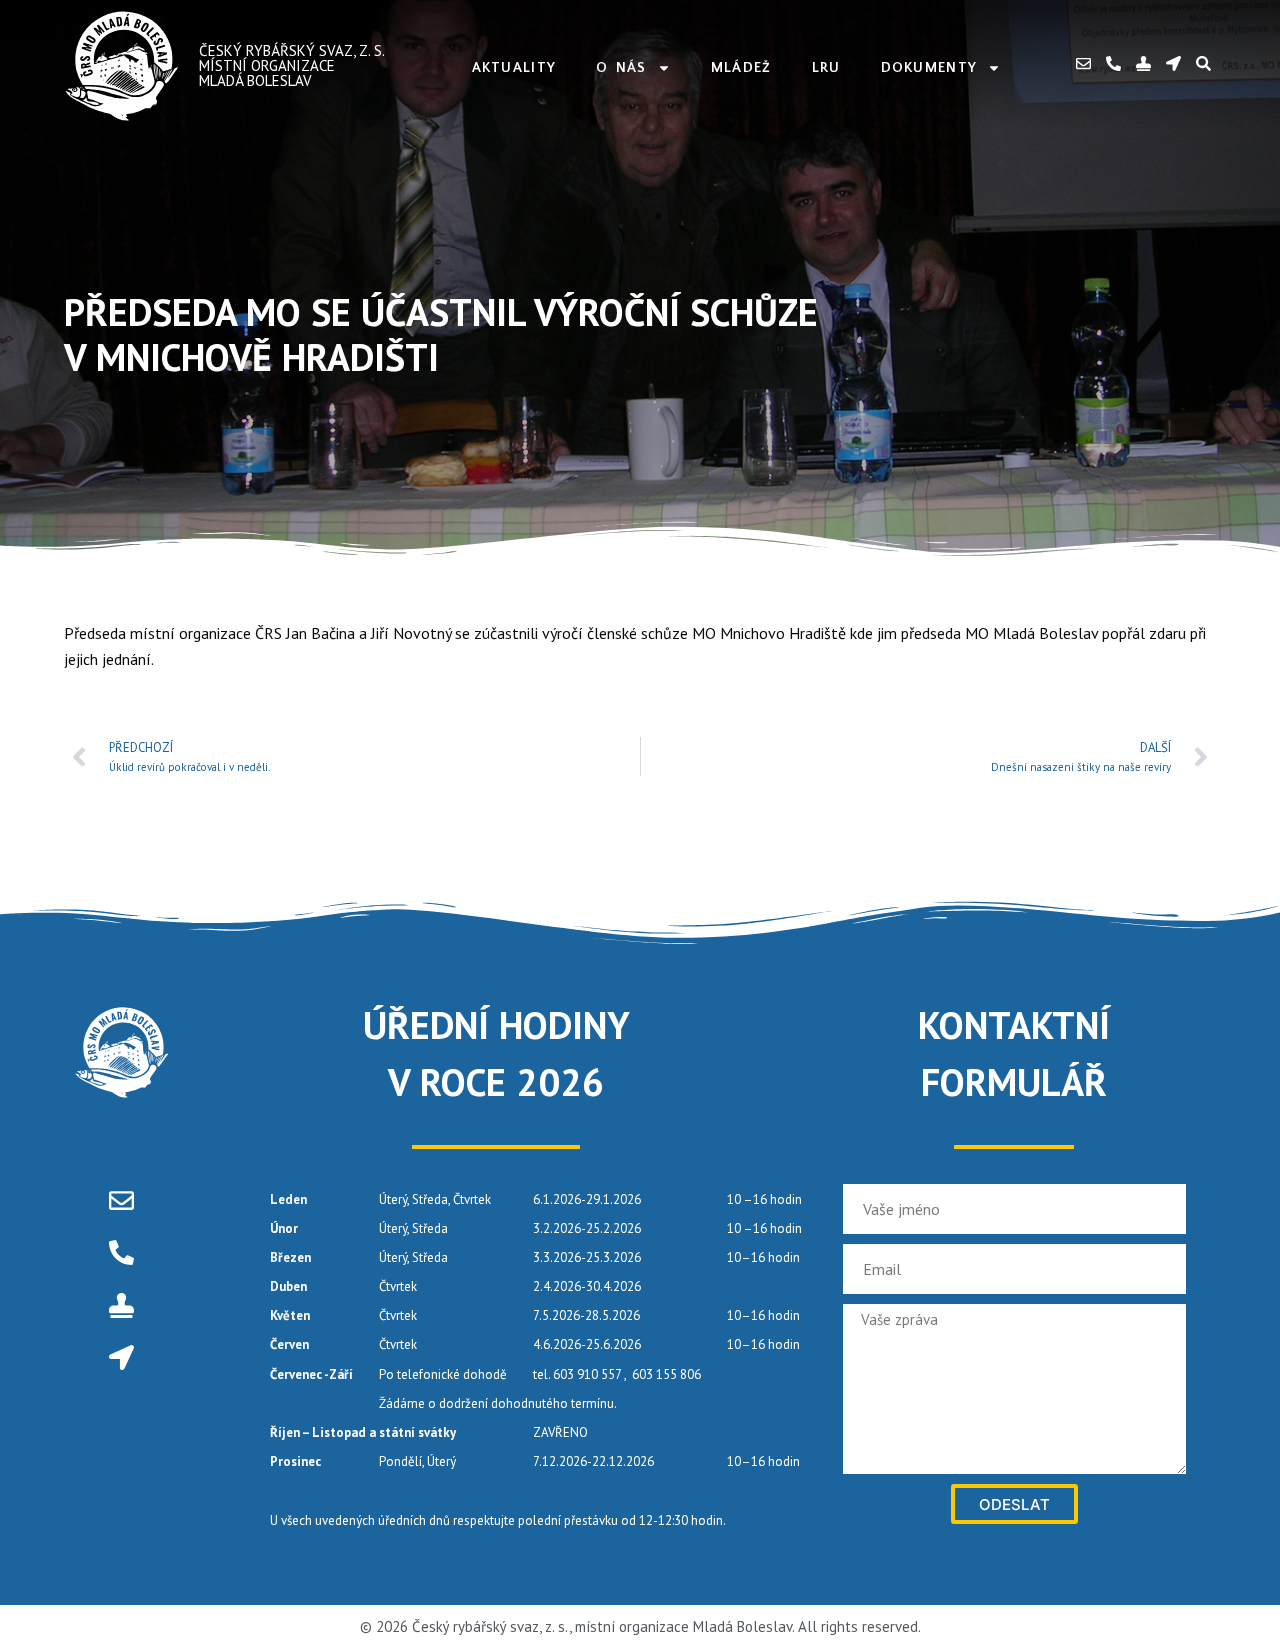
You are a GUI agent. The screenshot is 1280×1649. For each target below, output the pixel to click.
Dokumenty (929, 68)
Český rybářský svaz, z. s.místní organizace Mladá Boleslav (292, 65)
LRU (826, 68)
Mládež (741, 68)
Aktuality (514, 68)
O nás (621, 68)
